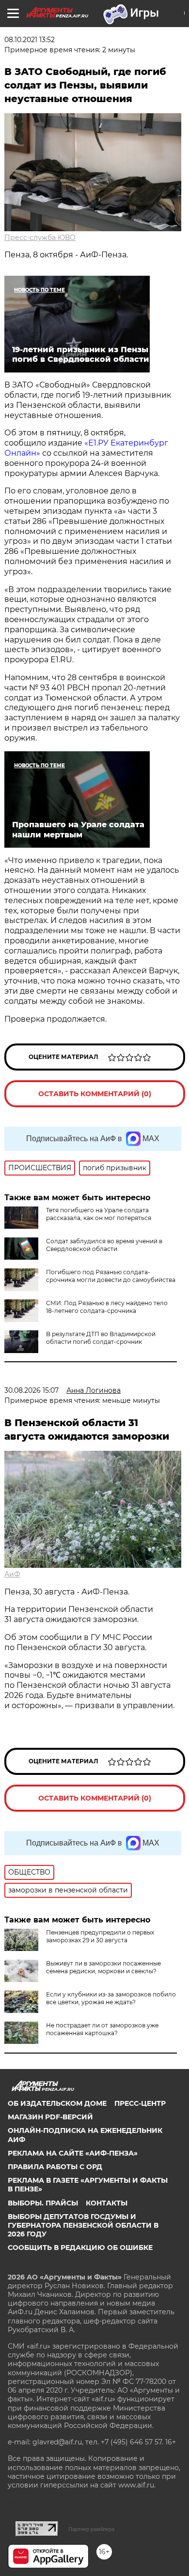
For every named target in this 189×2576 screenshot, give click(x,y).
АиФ (12, 1574)
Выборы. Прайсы (43, 2203)
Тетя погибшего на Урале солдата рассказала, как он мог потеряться (99, 1214)
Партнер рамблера (91, 2529)
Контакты (107, 2203)
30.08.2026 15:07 (31, 1390)
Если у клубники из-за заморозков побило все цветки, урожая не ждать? (111, 1998)
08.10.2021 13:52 (30, 40)
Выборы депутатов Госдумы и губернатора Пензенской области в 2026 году (83, 2225)
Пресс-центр (140, 2103)
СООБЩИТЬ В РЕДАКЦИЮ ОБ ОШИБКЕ (80, 2248)
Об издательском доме (57, 2103)
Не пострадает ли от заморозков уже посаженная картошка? (102, 2029)
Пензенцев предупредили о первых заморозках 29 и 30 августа (100, 1936)
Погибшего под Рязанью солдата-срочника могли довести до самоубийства (111, 1276)
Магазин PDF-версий (50, 2117)
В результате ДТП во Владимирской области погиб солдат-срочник (101, 1338)
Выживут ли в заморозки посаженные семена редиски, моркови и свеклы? (103, 1967)
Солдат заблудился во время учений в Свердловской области (104, 1245)
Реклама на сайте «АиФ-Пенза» (73, 2153)
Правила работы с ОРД (55, 2167)
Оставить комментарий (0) (95, 1094)
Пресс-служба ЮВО (40, 238)
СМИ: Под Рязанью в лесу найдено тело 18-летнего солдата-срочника (107, 1307)
